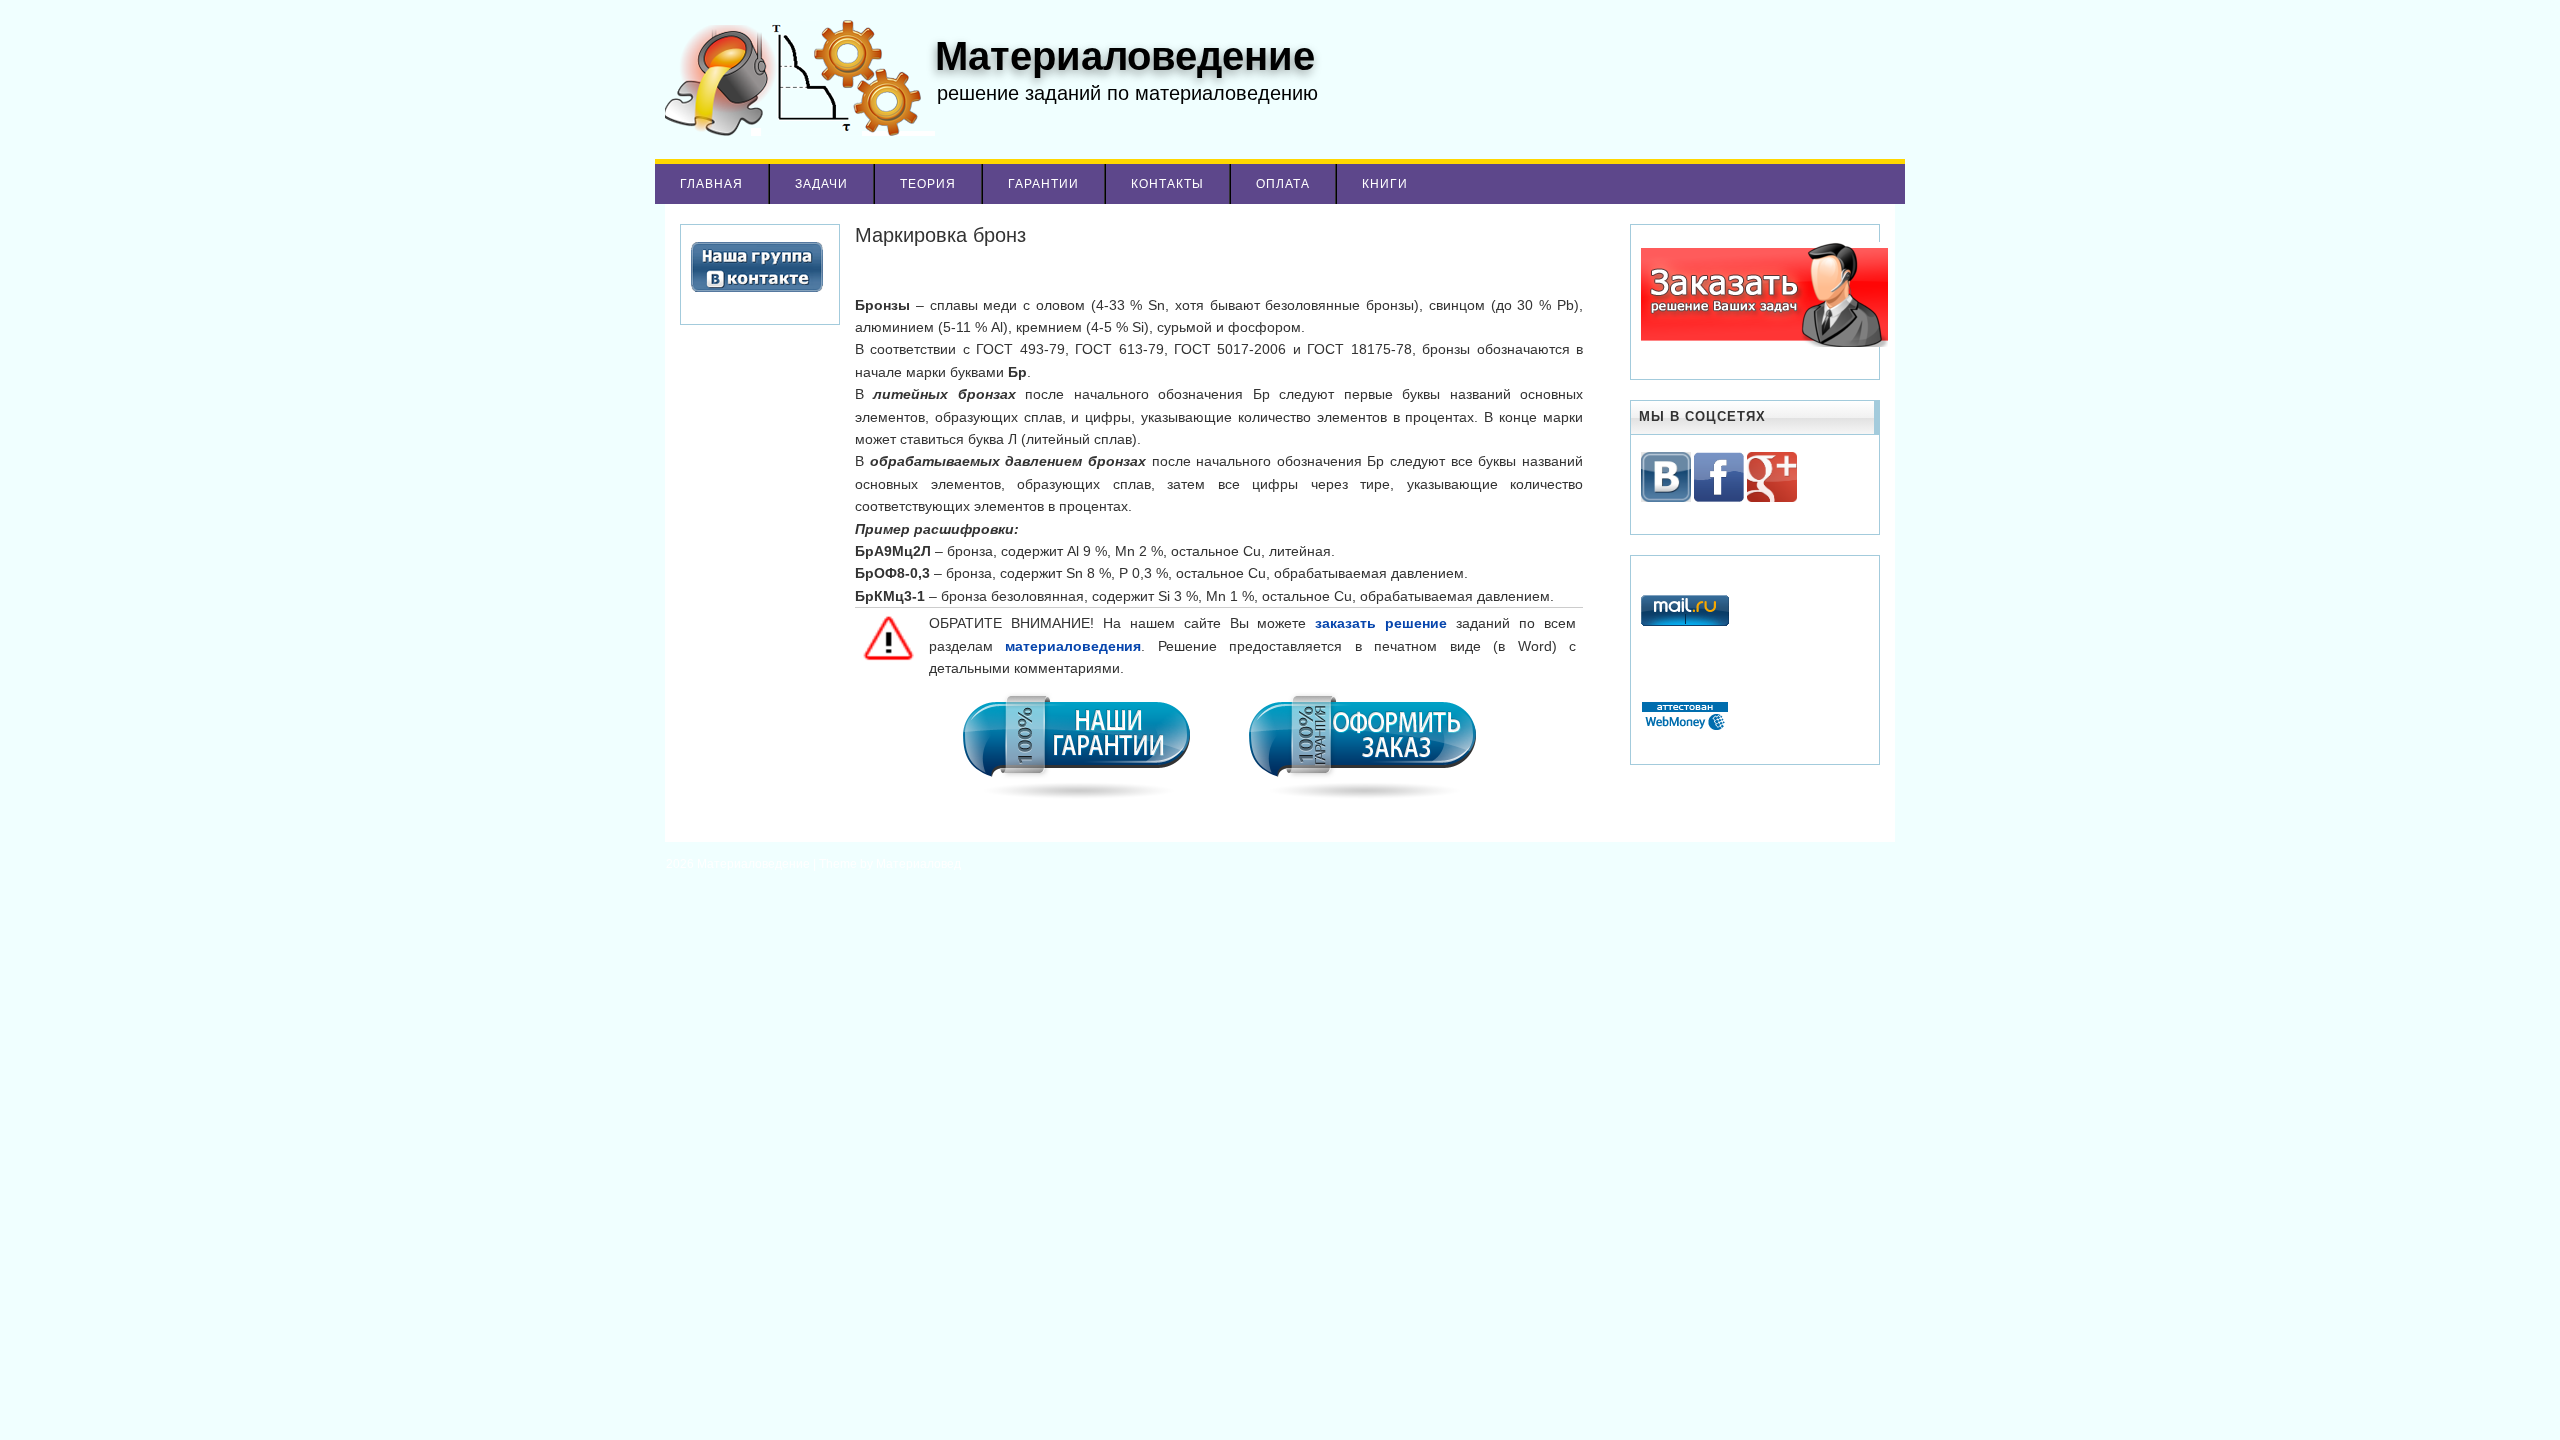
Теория (928, 184)
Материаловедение (755, 864)
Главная (711, 184)
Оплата (1283, 184)
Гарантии (1043, 184)
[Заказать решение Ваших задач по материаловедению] (1764, 343)
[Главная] (795, 131)
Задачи (821, 184)
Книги (1385, 184)
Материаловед (918, 864)
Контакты (1167, 184)
